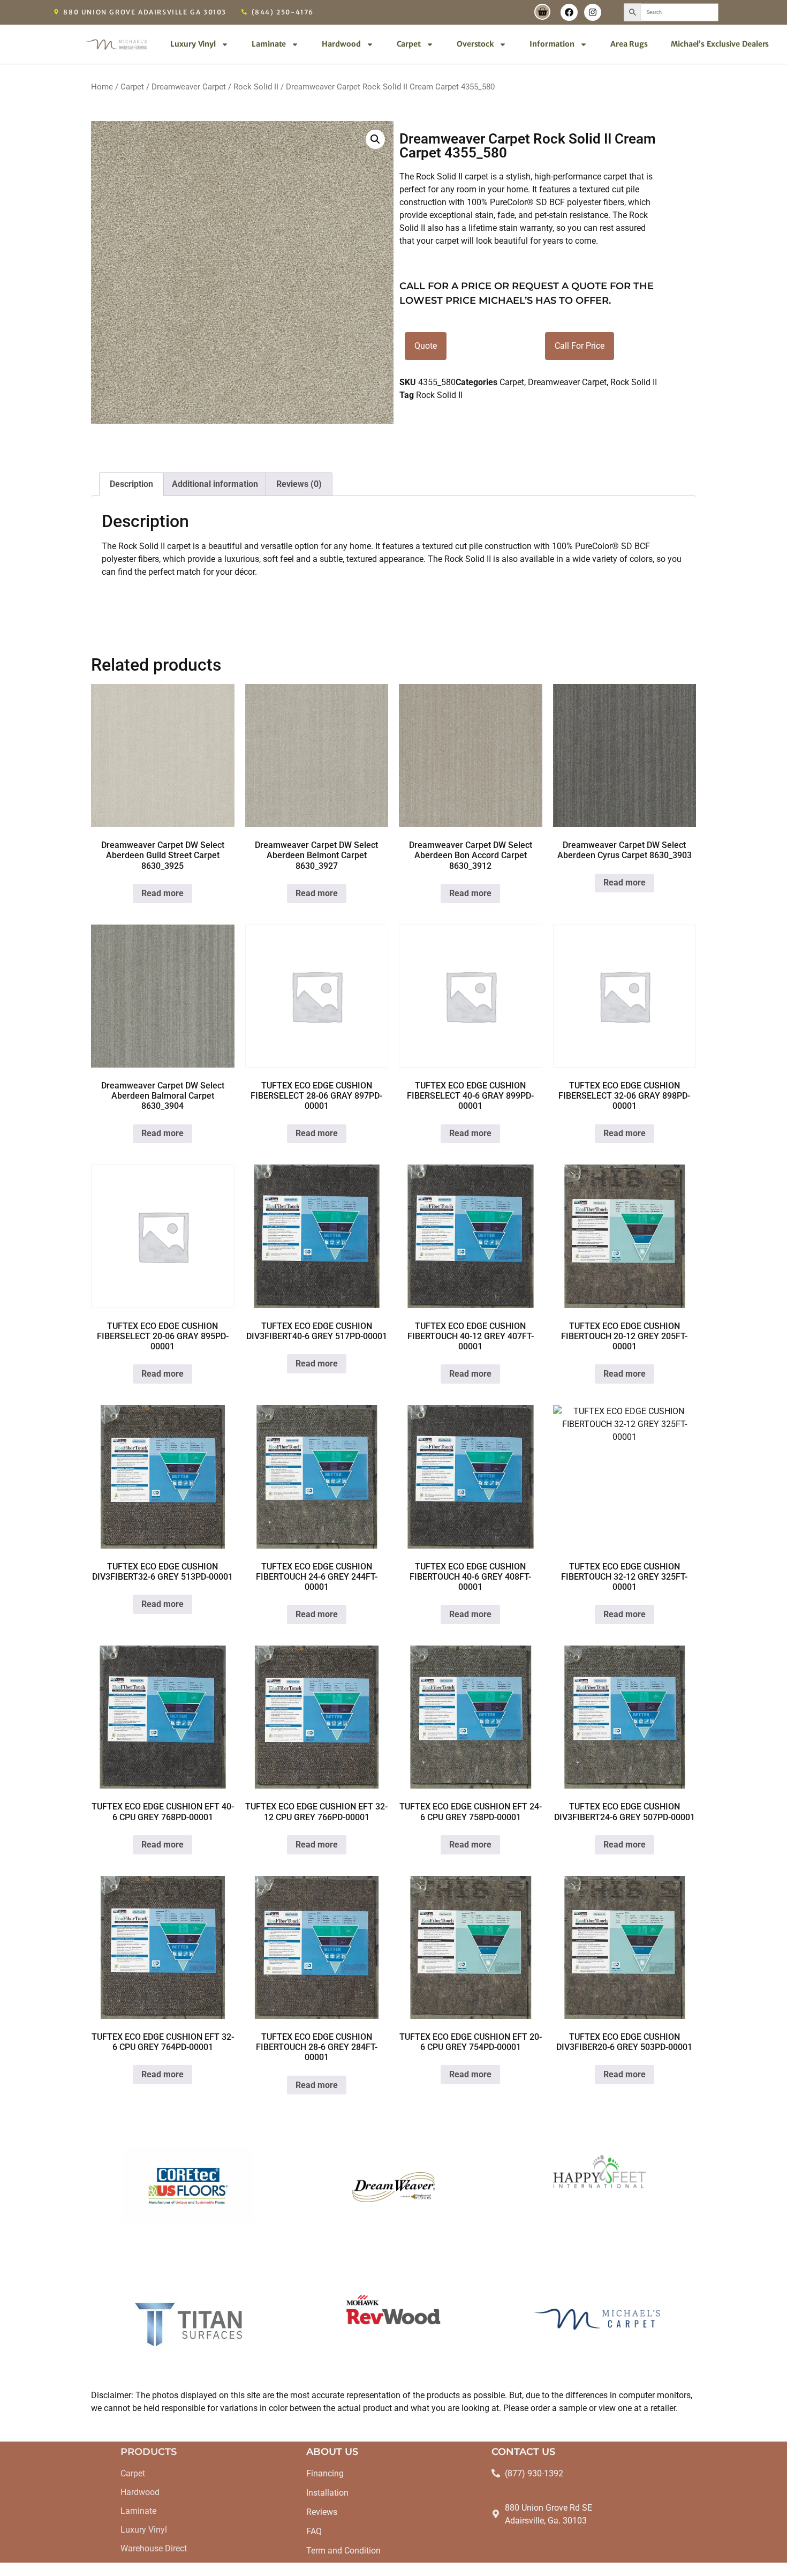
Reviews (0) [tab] (299, 484)
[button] (375, 139)
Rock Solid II (256, 87)
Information (552, 44)
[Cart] (542, 12)
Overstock (475, 44)
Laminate (269, 44)
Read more (162, 893)
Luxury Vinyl (193, 44)
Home (102, 87)
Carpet (409, 44)
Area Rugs (629, 44)
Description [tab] (131, 484)
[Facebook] (569, 12)
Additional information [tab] (215, 484)
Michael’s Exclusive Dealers (720, 44)
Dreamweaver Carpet (189, 87)
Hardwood (341, 44)
